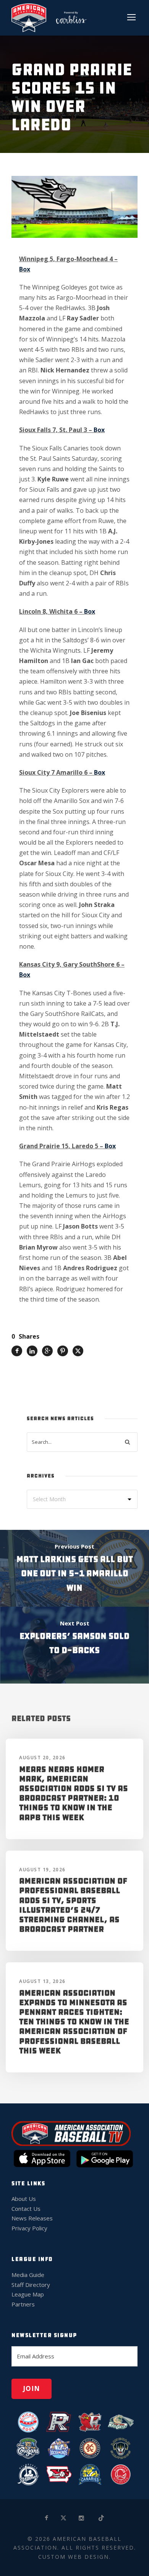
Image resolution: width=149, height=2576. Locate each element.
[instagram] (82, 2518)
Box (25, 269)
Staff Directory (31, 2285)
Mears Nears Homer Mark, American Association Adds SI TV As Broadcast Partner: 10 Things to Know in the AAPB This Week (74, 1793)
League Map (28, 2294)
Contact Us (26, 2209)
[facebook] (47, 2518)
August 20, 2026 (42, 1758)
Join (32, 2388)
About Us (24, 2199)
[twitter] (64, 2518)
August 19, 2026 (42, 1870)
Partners (23, 2304)
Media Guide (28, 2275)
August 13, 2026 (42, 1981)
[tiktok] (102, 2518)
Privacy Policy (29, 2228)
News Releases (32, 2218)
